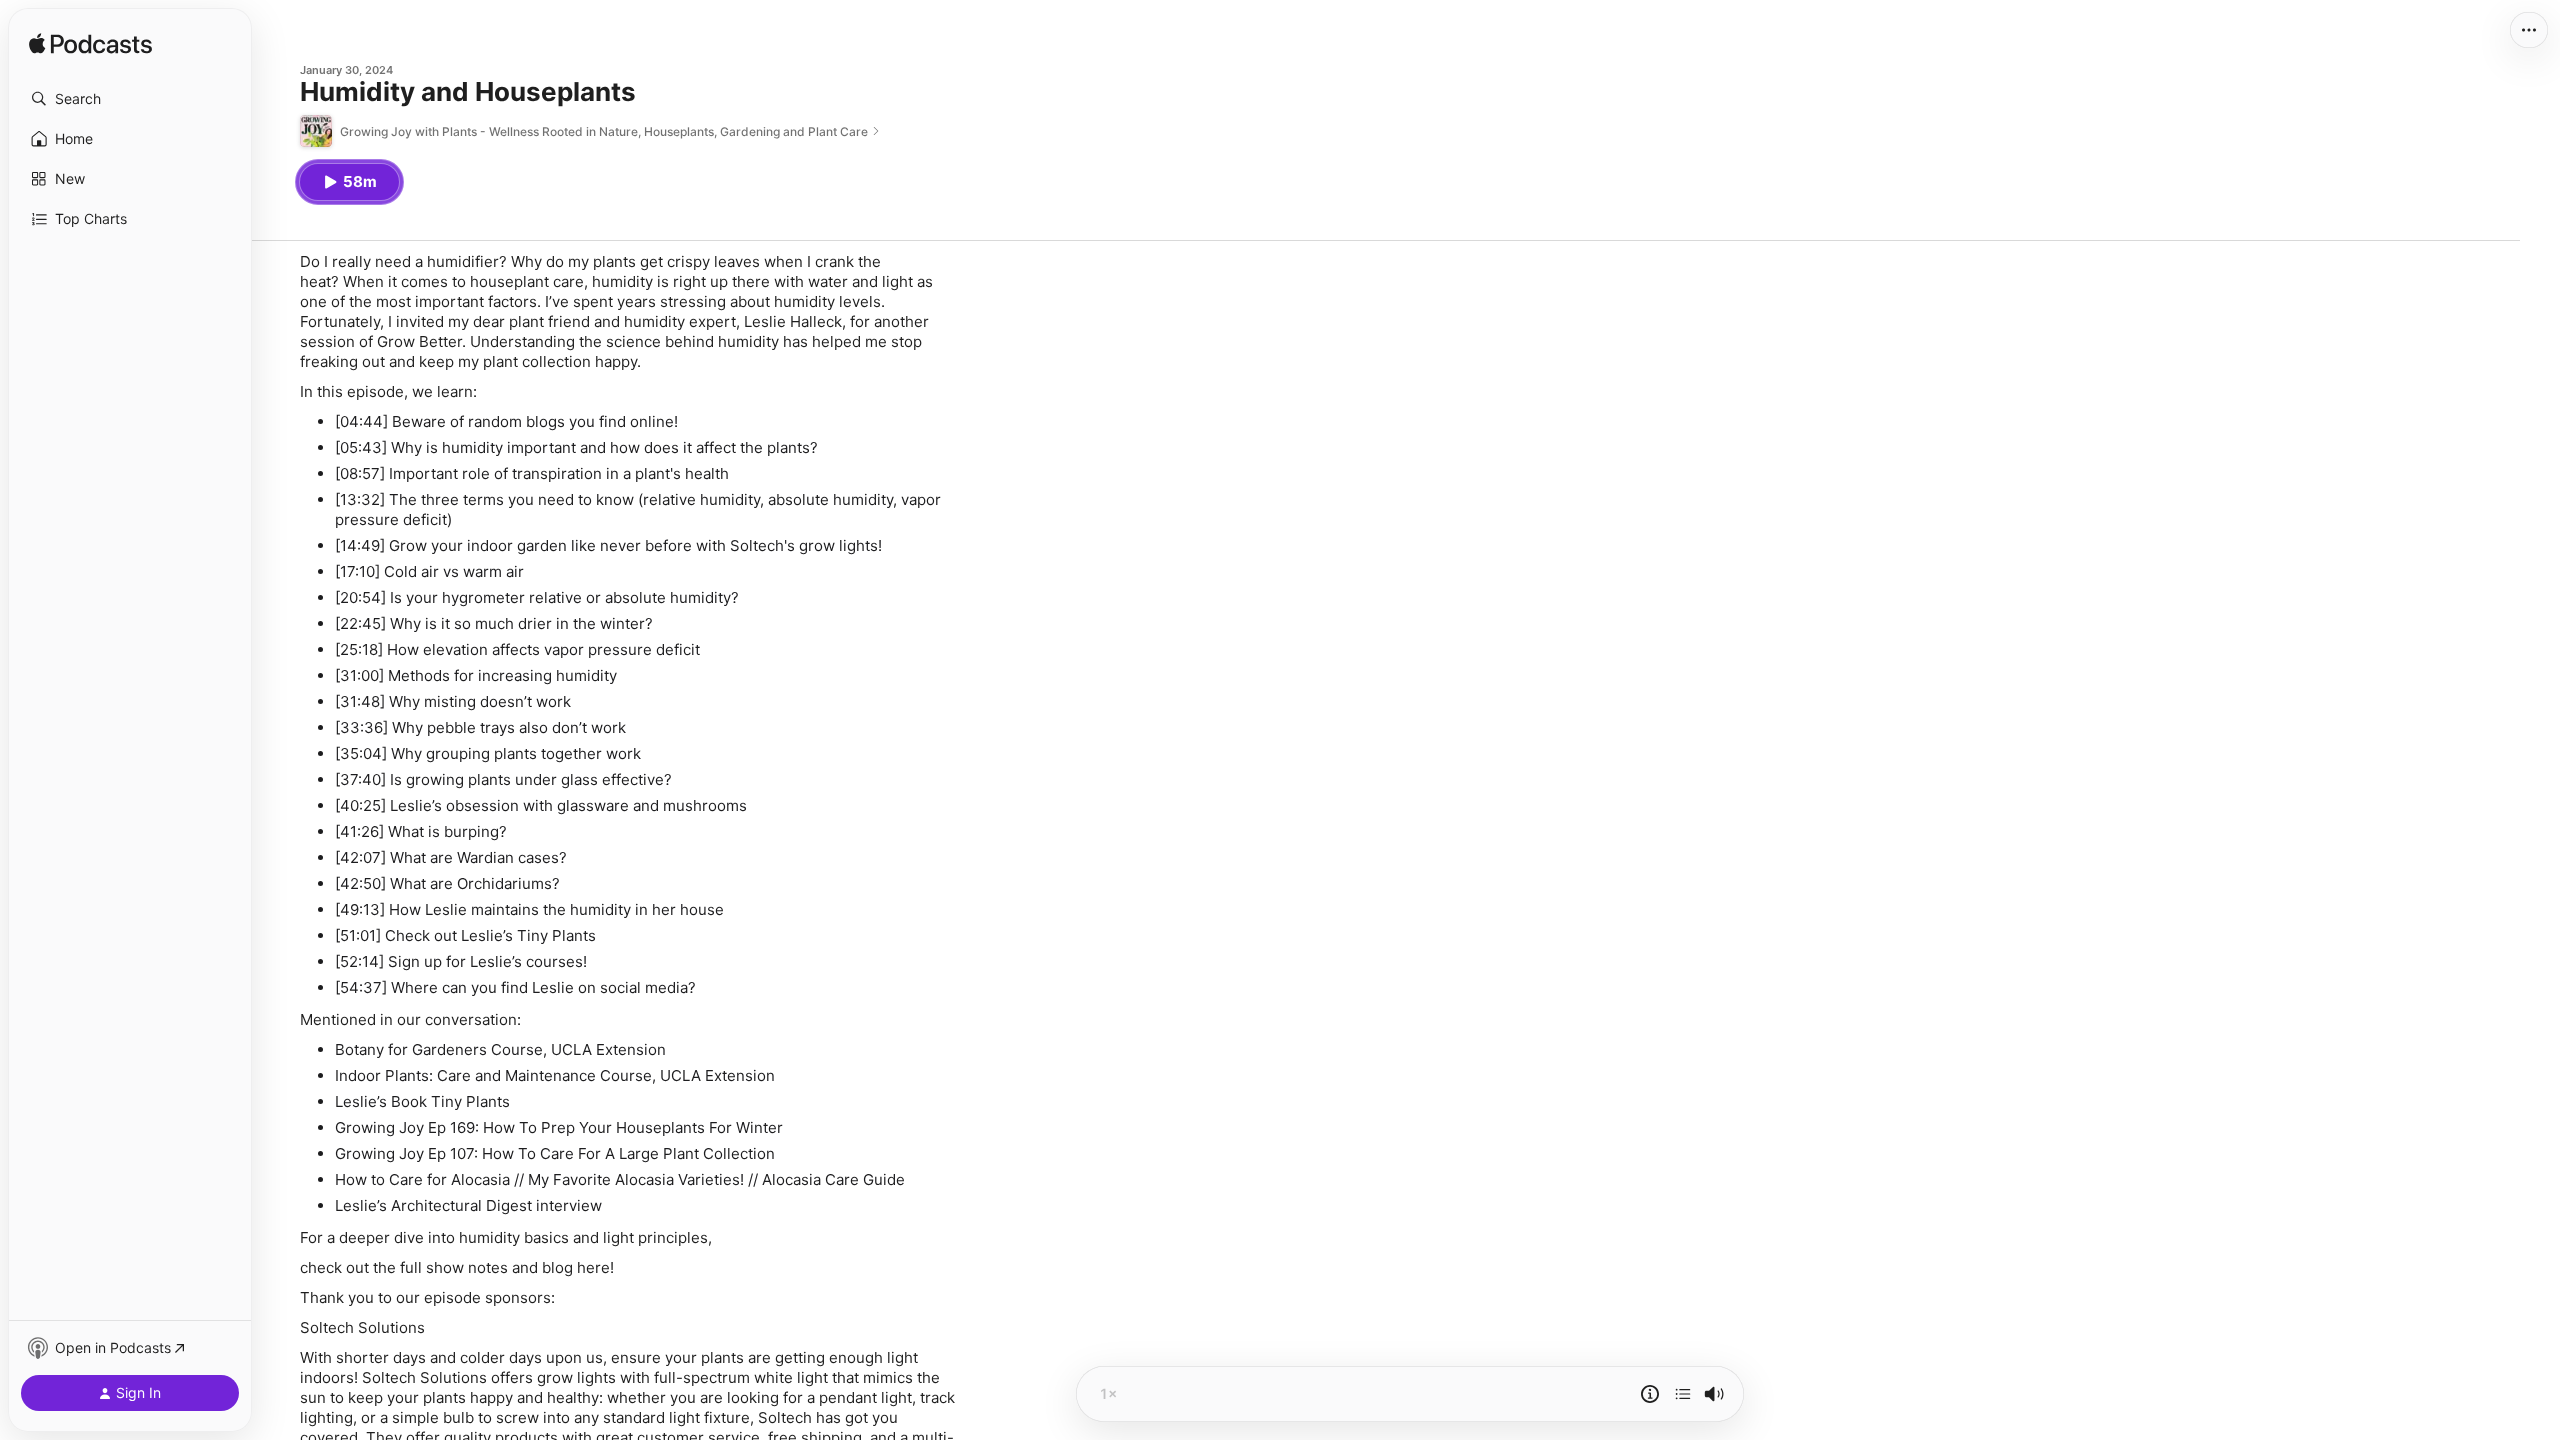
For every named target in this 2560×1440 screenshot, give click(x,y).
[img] (90, 45)
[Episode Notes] (1650, 1394)
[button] (130, 99)
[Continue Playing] (1683, 1394)
